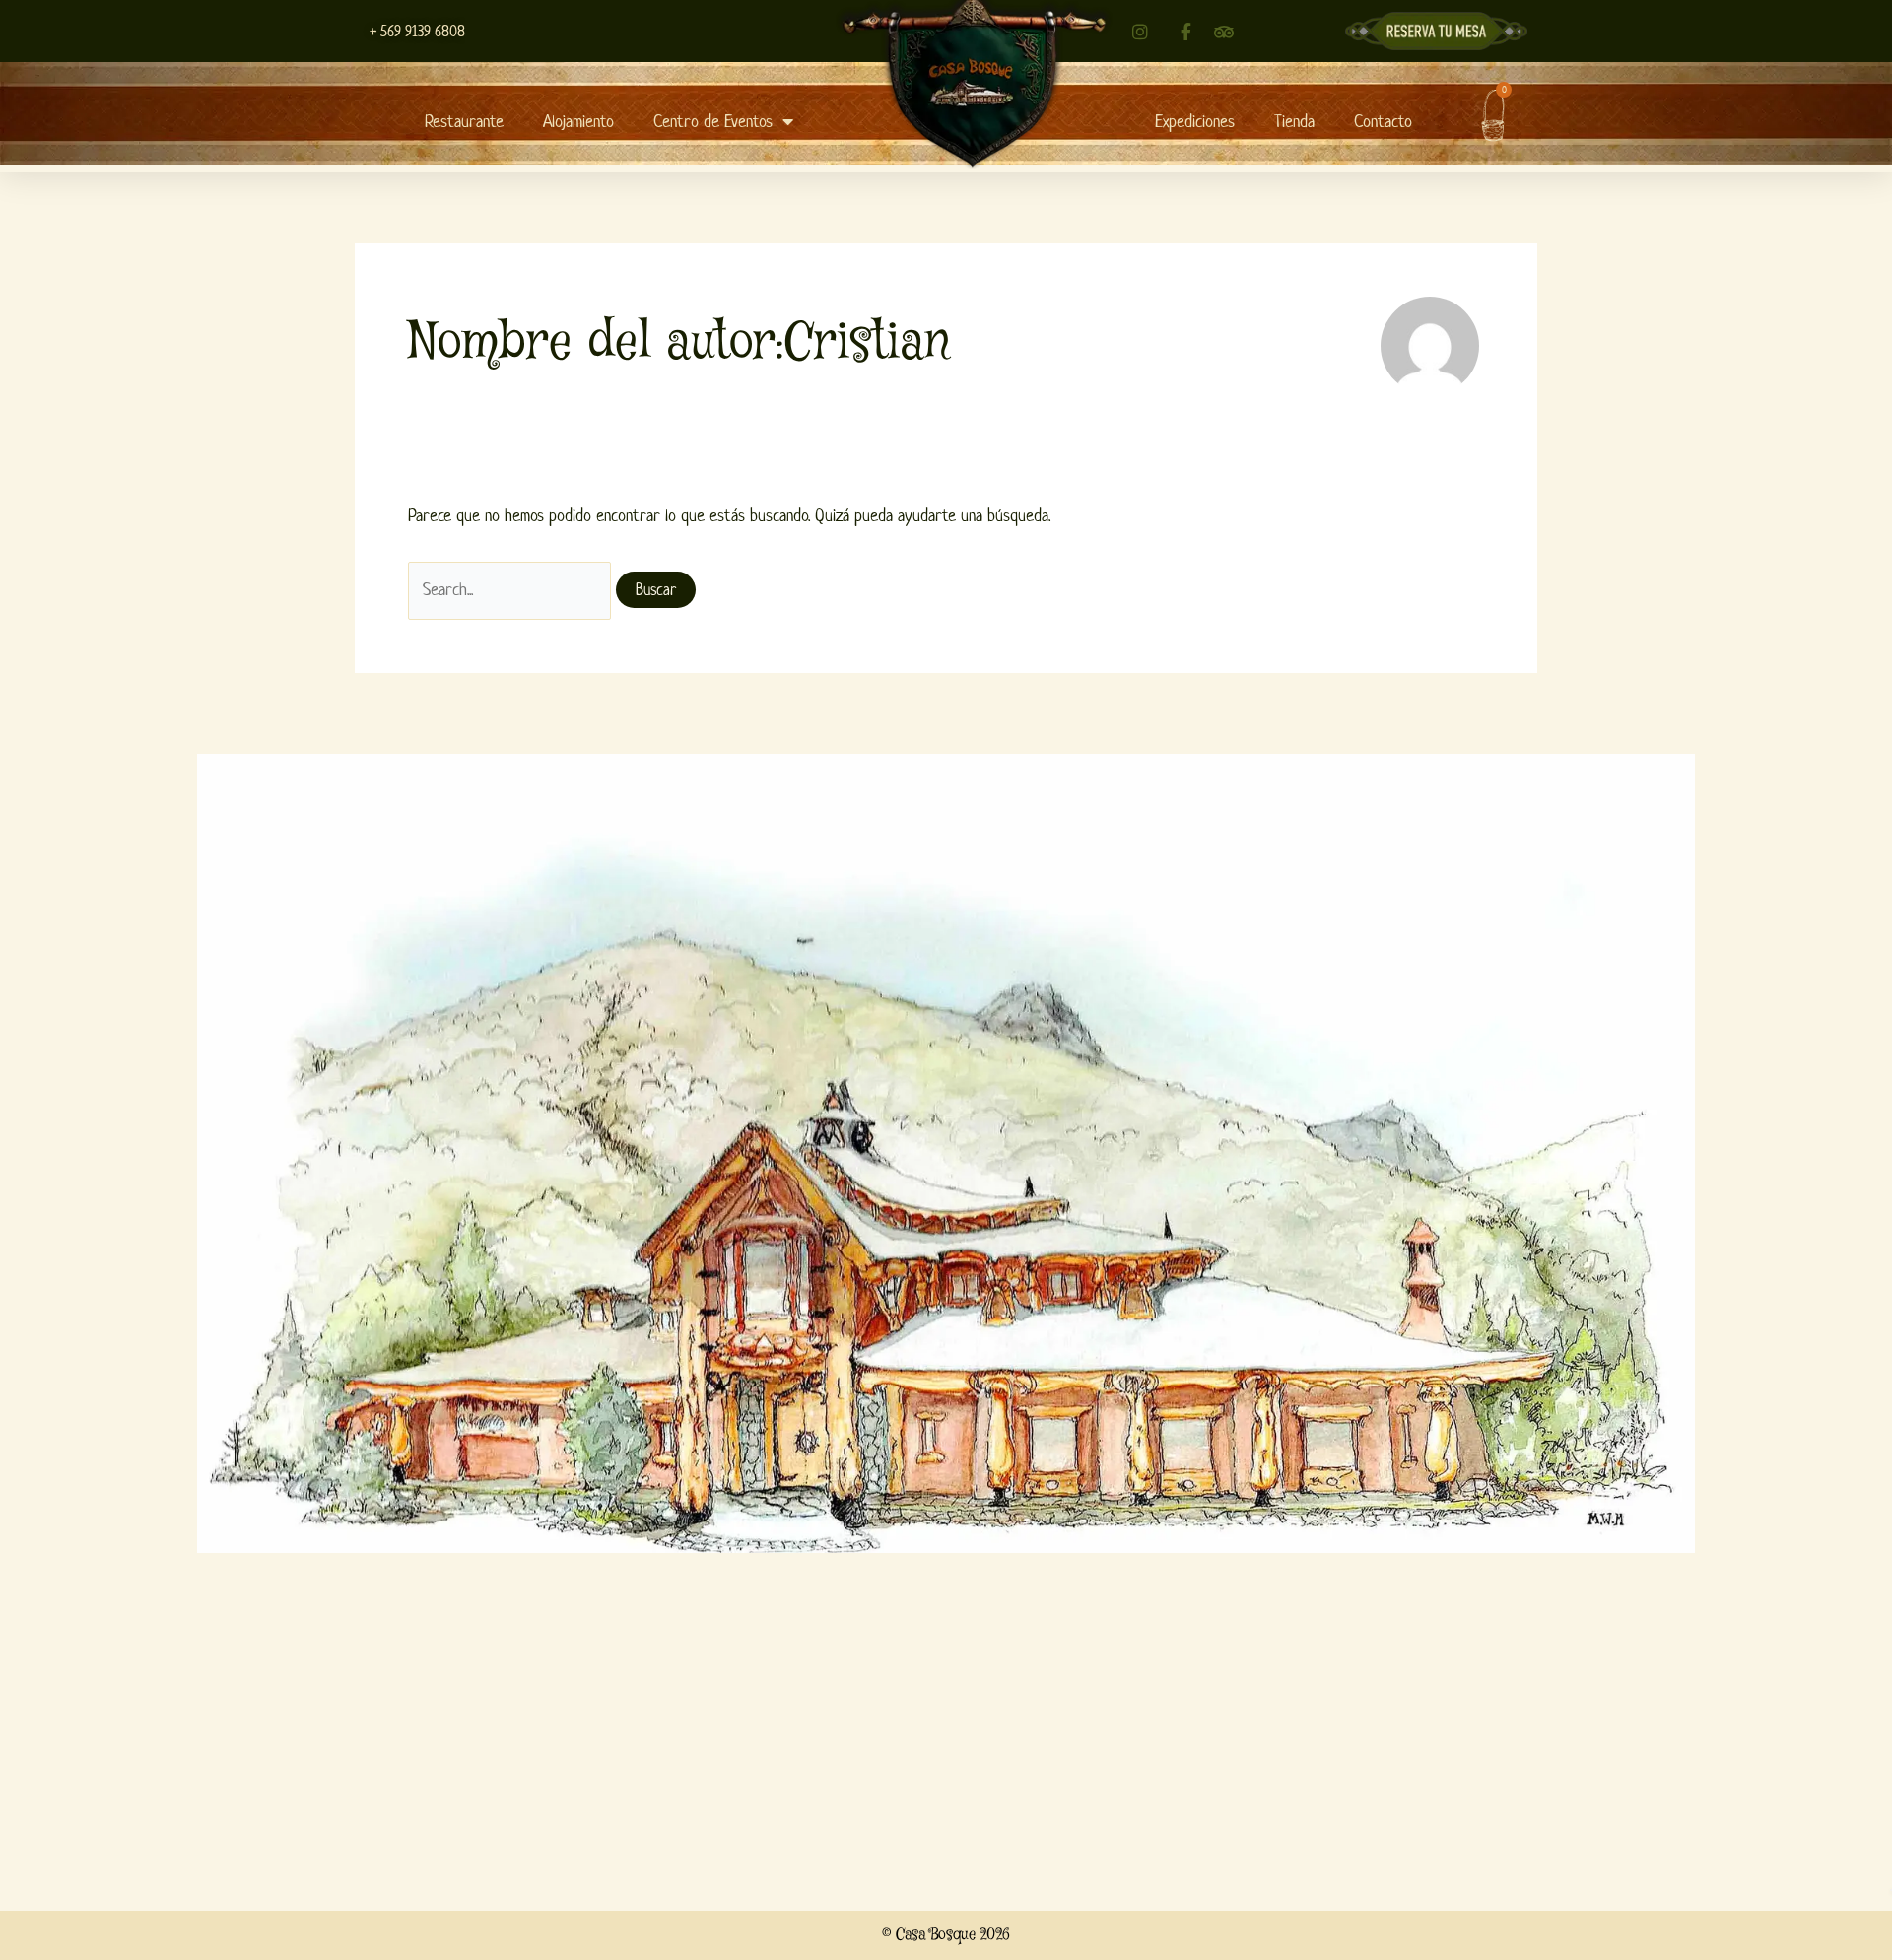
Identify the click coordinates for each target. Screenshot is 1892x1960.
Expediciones (1195, 121)
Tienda (1294, 121)
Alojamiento (578, 121)
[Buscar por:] (512, 589)
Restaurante (464, 121)
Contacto (1383, 121)
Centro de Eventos (713, 121)
